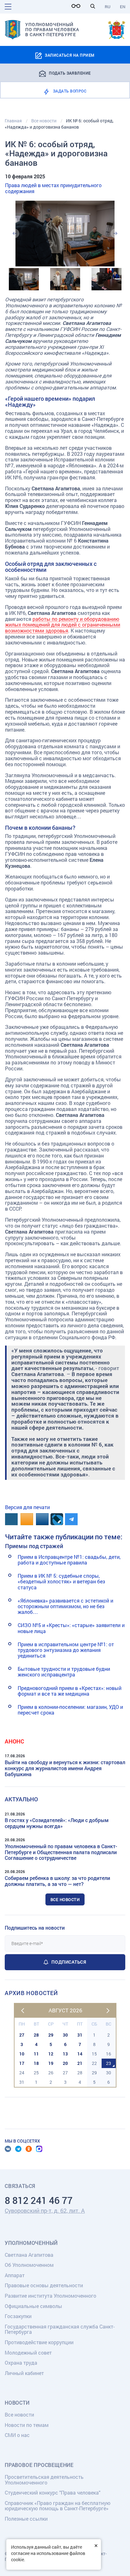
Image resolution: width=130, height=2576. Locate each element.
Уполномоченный (31, 2243)
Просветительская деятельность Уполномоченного (44, 2480)
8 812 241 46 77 (39, 2200)
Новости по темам (27, 2425)
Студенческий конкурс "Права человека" (53, 2492)
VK (8, 2149)
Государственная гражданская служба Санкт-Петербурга (60, 2329)
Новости (17, 2403)
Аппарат (15, 2275)
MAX (39, 2149)
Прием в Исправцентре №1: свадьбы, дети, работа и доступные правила (69, 1560)
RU (108, 7)
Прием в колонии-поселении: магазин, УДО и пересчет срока (70, 1710)
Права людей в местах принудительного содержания (53, 188)
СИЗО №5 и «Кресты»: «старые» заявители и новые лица (71, 1628)
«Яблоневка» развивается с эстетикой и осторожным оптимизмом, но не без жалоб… (65, 1606)
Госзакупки (18, 2316)
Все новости (65, 1899)
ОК (29, 2149)
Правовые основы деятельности (44, 2285)
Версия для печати (27, 1507)
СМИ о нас (17, 2435)
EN (123, 7)
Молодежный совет (28, 2353)
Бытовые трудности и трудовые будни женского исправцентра (64, 1672)
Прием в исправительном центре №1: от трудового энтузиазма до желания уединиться (66, 1650)
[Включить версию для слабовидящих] (78, 6)
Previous (15, 233)
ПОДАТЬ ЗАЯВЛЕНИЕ (70, 73)
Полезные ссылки (26, 2519)
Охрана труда (21, 2363)
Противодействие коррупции (39, 2342)
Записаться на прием (70, 55)
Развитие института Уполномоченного (50, 2296)
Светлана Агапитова (29, 2255)
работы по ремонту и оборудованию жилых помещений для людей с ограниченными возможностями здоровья (63, 625)
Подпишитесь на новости (35, 1928)
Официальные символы (33, 2306)
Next (115, 233)
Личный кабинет (24, 2373)
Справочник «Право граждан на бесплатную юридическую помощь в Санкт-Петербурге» (58, 2506)
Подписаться (69, 1962)
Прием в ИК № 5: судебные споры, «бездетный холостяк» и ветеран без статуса (61, 1581)
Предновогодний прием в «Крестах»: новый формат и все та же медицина (70, 1691)
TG (18, 2149)
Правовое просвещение (39, 2465)
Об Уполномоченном (29, 2265)
